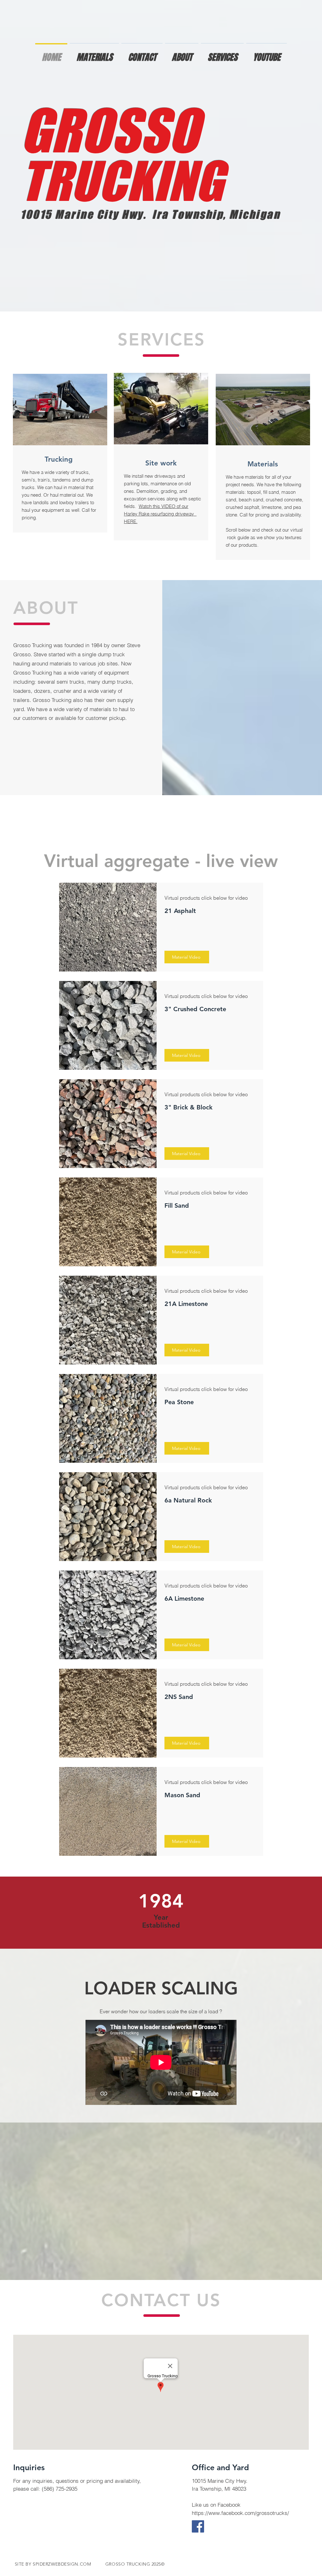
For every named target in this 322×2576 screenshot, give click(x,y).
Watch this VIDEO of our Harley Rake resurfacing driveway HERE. (160, 514)
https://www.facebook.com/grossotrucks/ (240, 2513)
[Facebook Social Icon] (198, 2526)
